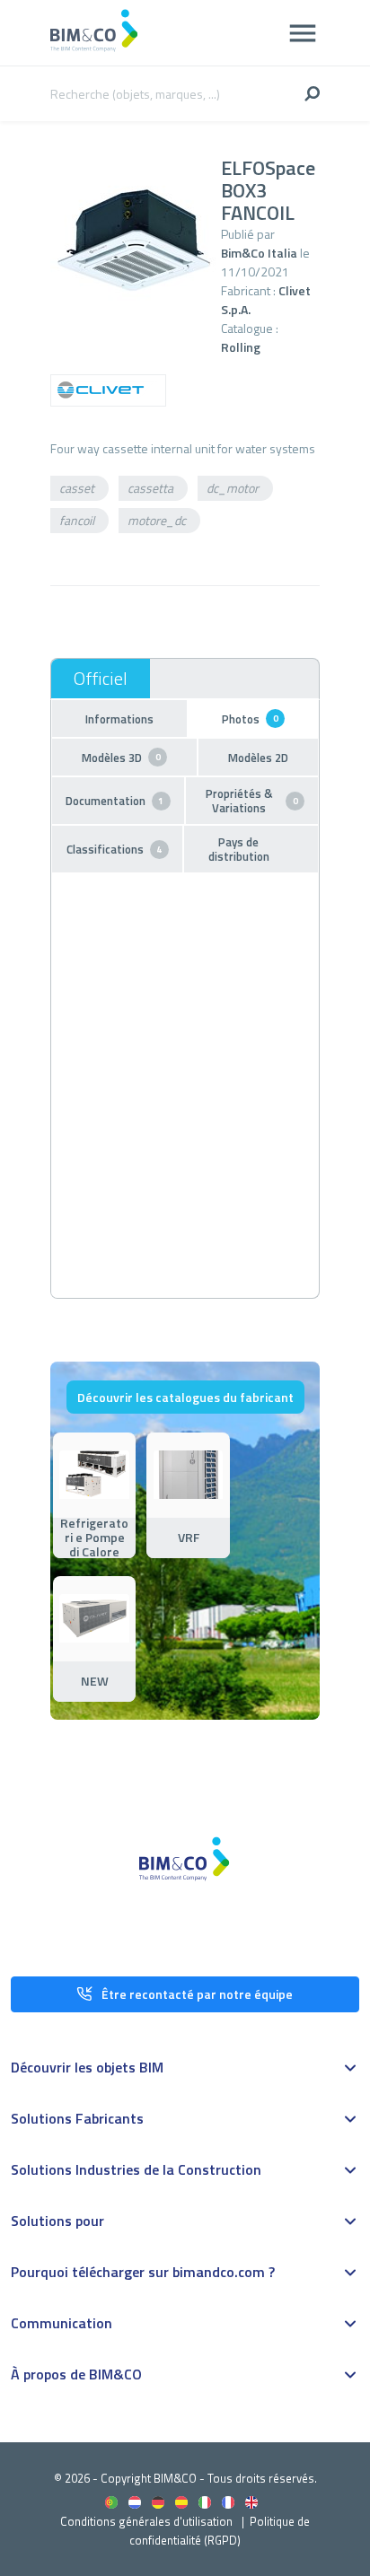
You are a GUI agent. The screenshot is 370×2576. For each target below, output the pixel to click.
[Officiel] (101, 679)
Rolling (241, 347)
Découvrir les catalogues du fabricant (185, 1397)
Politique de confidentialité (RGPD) (220, 2531)
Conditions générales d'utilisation (146, 2521)
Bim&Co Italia (259, 253)
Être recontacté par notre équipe (197, 1994)
